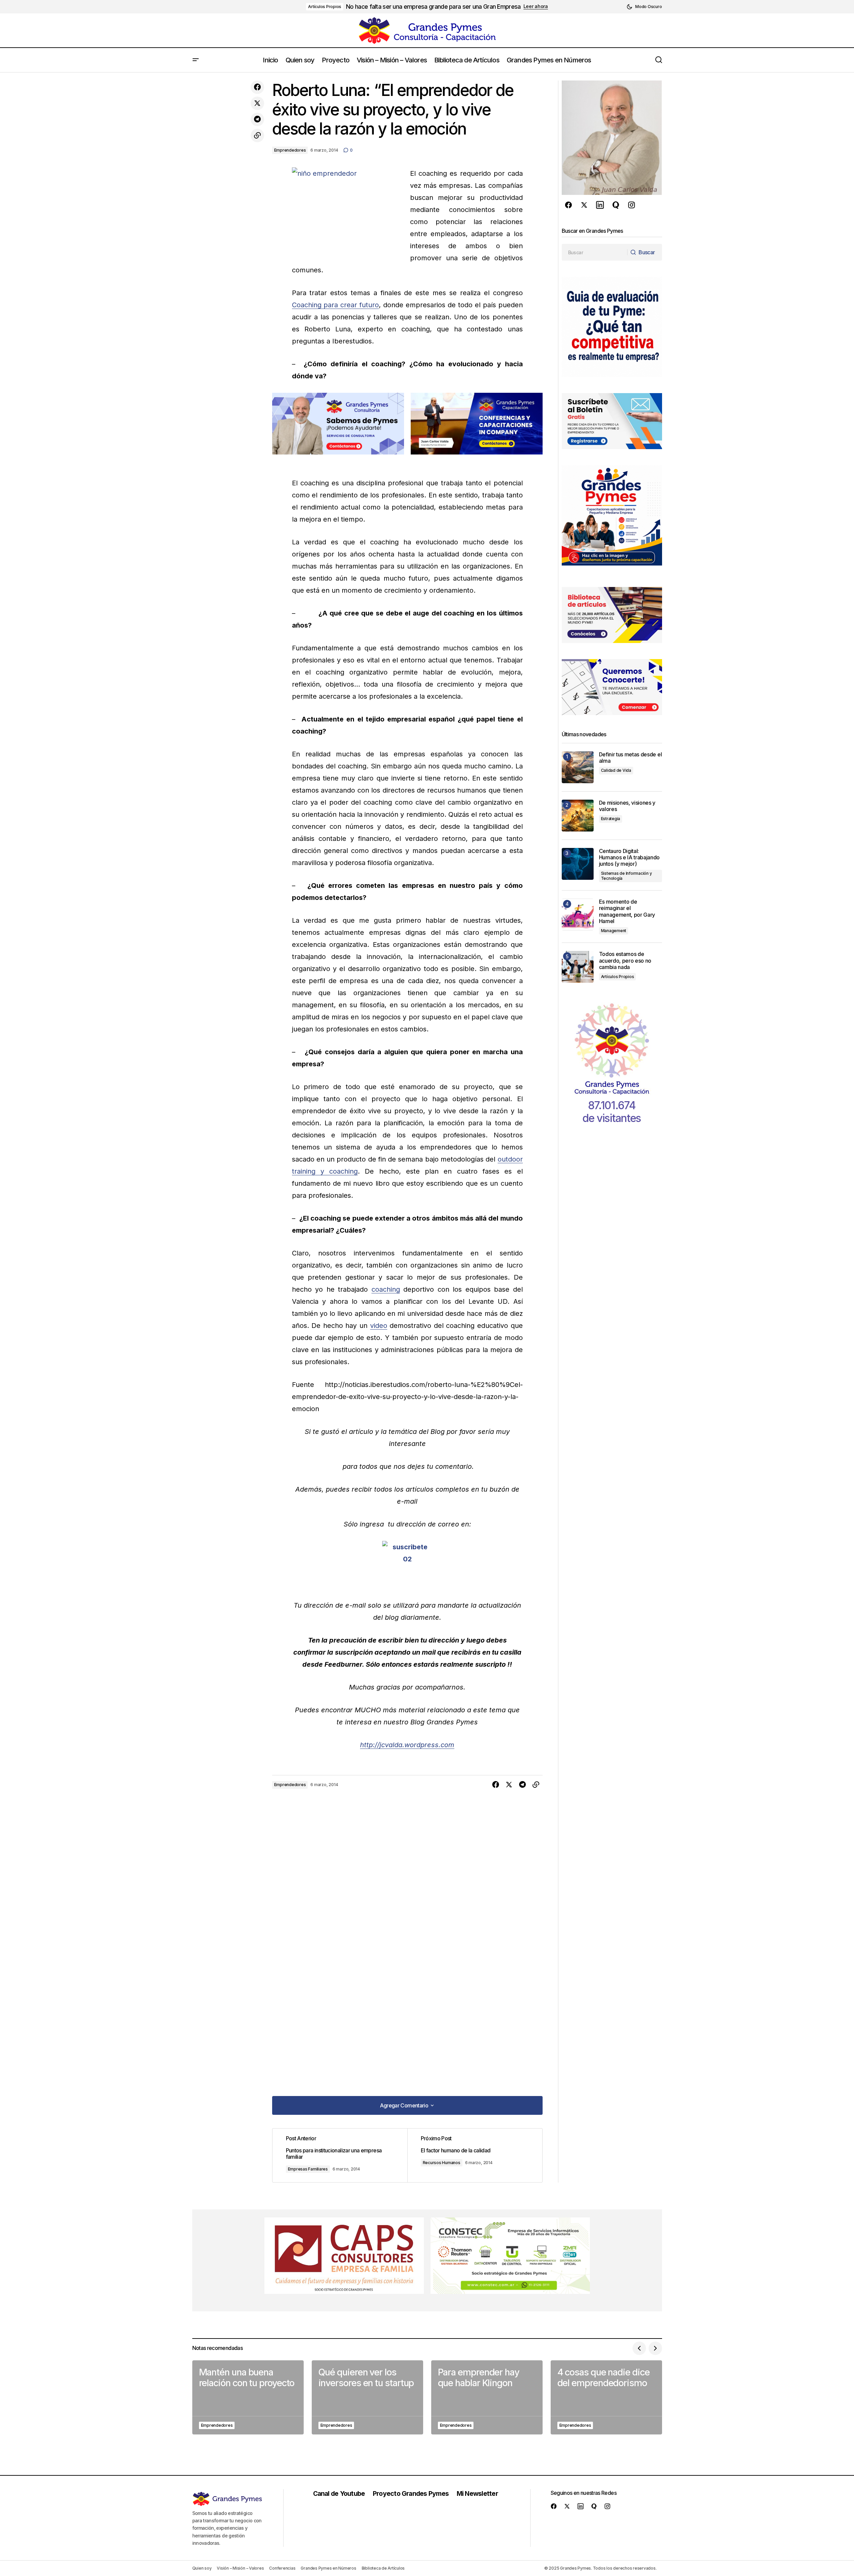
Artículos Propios (325, 7)
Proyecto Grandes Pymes (411, 2493)
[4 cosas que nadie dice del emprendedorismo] (606, 2397)
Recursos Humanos (442, 2163)
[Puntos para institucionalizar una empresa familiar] (340, 2155)
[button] (644, 7)
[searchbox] (595, 252)
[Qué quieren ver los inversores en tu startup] (367, 2397)
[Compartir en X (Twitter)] (257, 103)
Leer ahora (536, 6)
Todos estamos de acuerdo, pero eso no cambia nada (625, 960)
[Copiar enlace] (257, 136)
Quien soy (202, 2568)
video (379, 1326)
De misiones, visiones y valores (627, 806)
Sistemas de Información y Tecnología (626, 876)
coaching (386, 1289)
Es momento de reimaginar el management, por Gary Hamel (627, 911)
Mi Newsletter (477, 2493)
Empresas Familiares (308, 2169)
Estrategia (611, 819)
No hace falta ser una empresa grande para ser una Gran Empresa (433, 7)
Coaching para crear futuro (336, 305)
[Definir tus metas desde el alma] (578, 767)
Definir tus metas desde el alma (631, 758)
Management (614, 931)
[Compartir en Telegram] (257, 119)
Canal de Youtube (339, 2493)
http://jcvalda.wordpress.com (407, 1745)
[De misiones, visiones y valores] (578, 816)
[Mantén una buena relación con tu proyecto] (248, 2397)
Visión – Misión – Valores (240, 2568)
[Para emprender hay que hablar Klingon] (487, 2397)
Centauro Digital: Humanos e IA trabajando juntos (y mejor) (630, 857)
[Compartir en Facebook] (257, 87)
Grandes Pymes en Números (328, 2568)
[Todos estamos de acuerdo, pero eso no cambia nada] (578, 967)
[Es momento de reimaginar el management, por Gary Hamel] (578, 915)
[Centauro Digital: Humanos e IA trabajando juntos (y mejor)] (578, 864)
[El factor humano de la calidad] (475, 2155)
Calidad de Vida (616, 770)
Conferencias (282, 2568)
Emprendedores (290, 150)
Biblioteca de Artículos (383, 2568)
